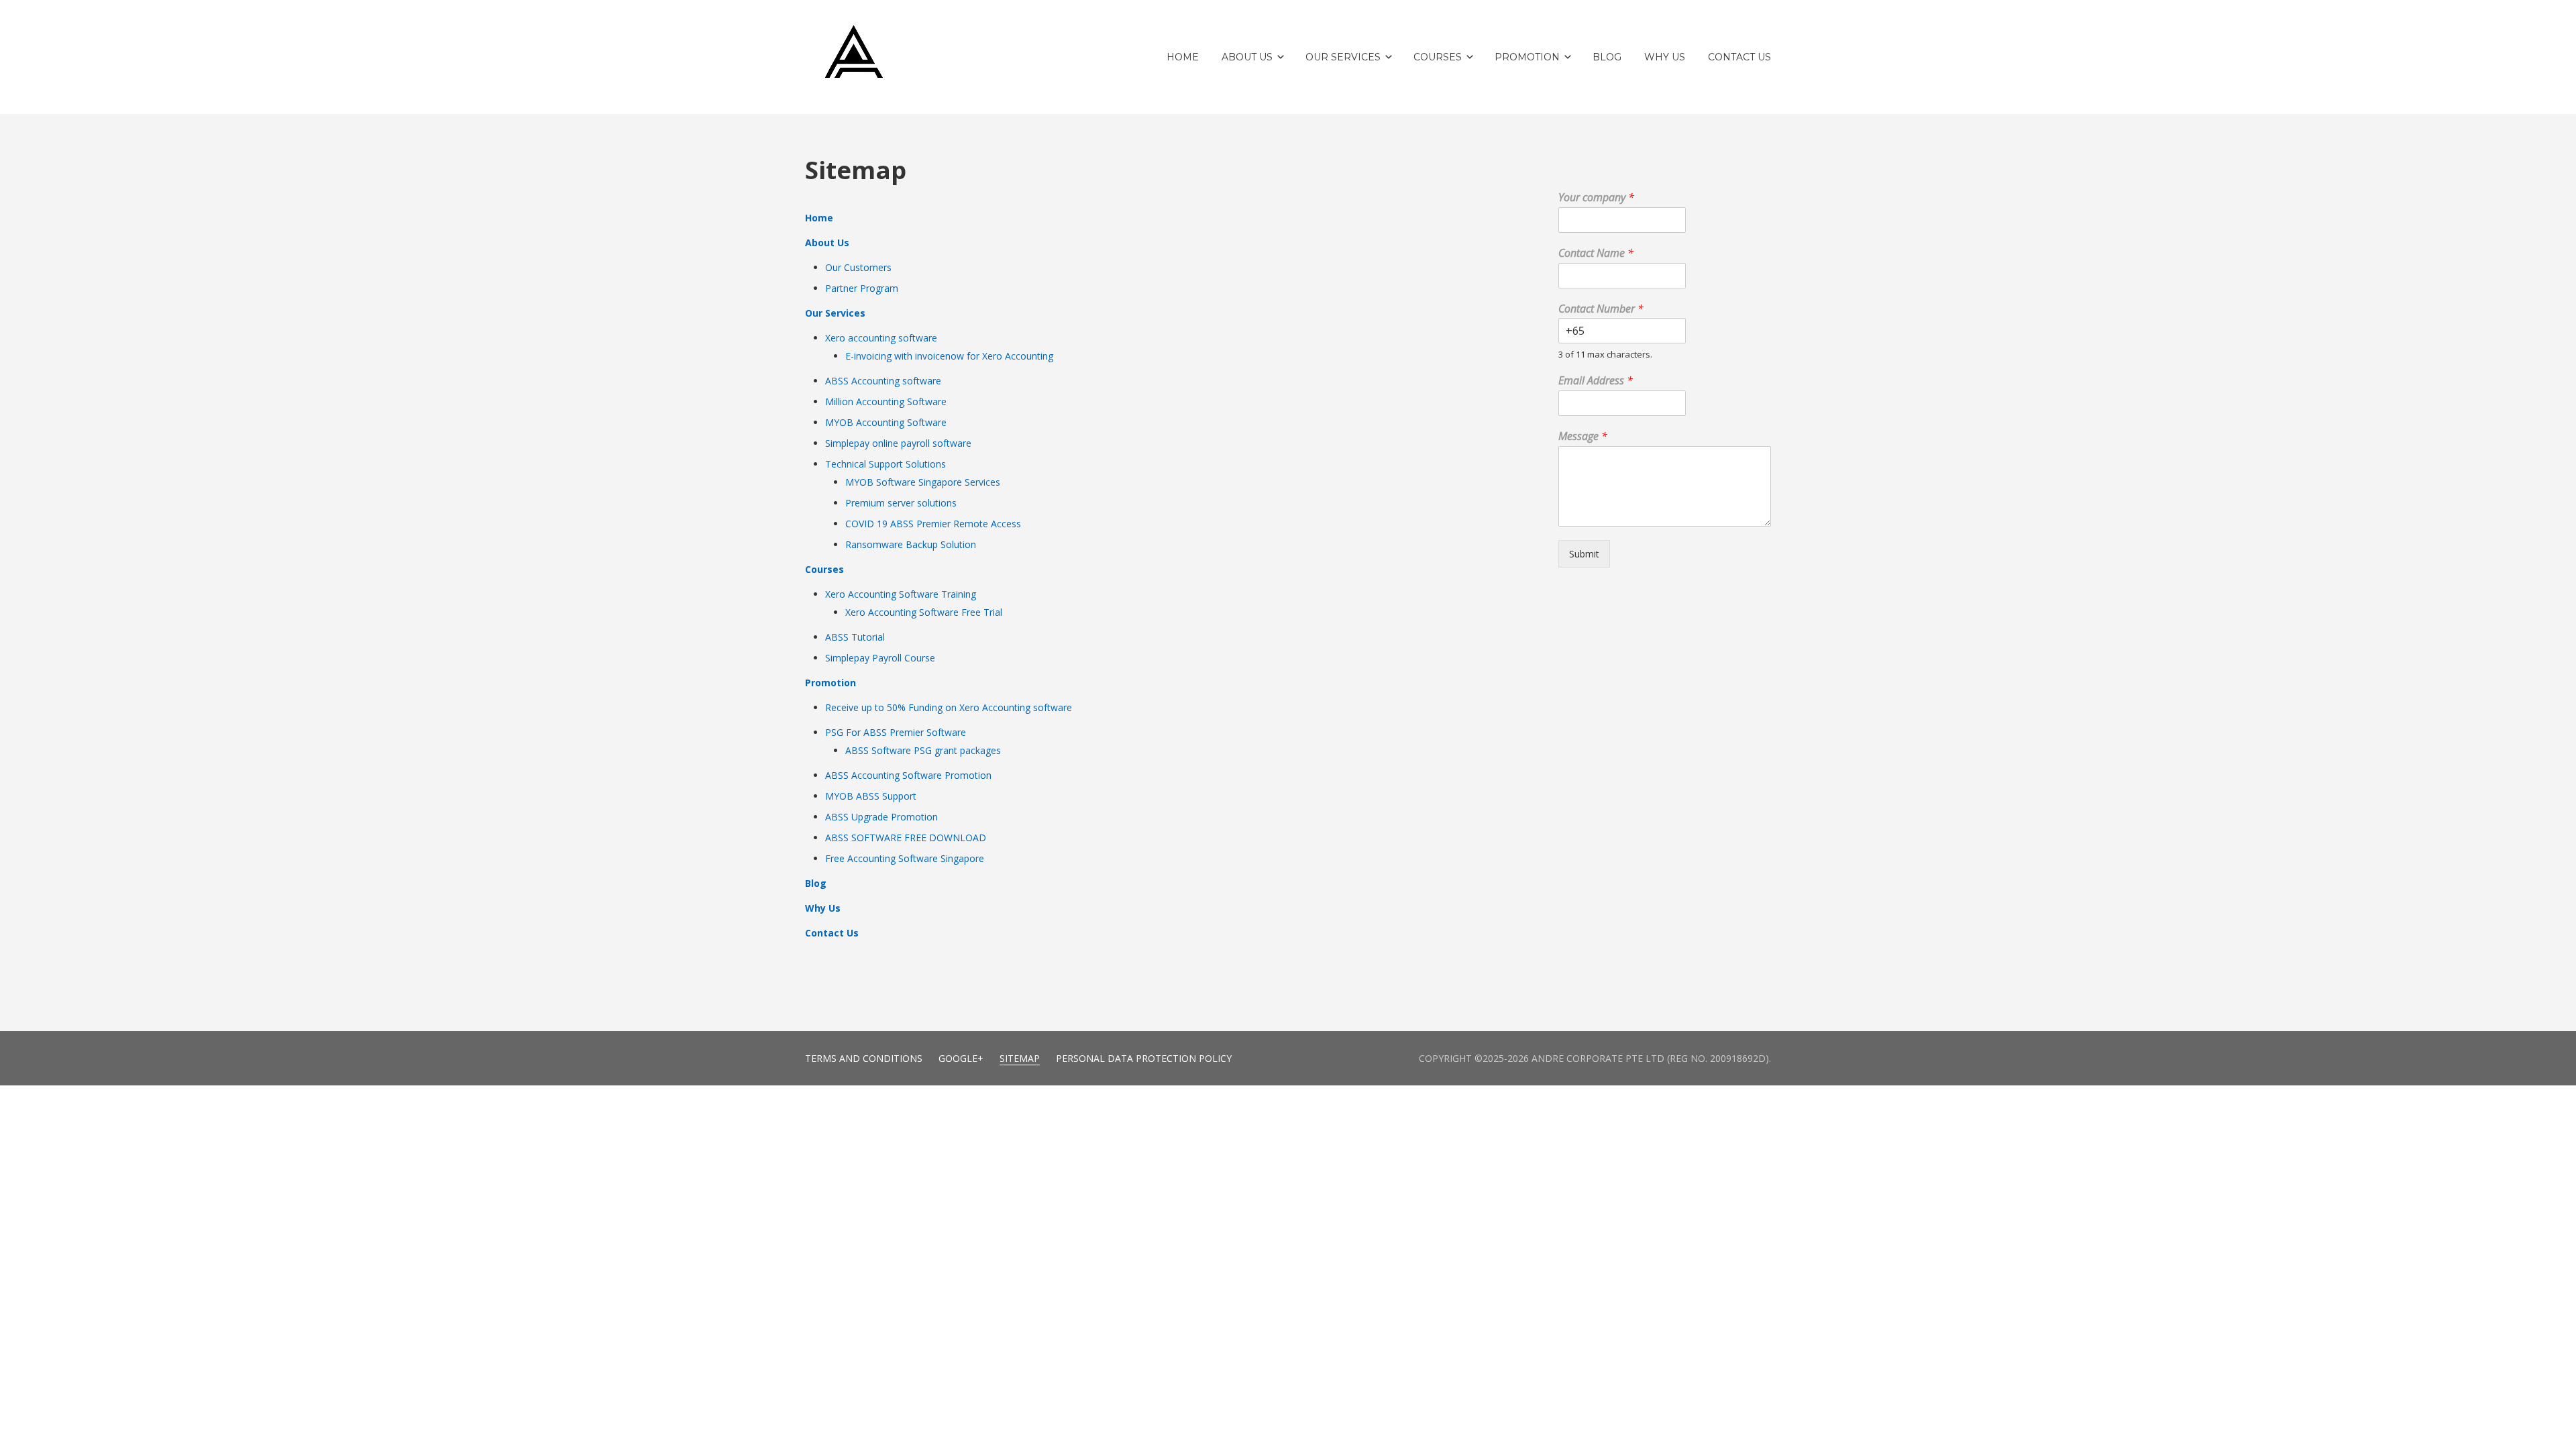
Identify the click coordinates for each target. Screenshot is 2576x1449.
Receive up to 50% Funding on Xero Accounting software (949, 707)
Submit (1584, 554)
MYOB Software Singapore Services (923, 482)
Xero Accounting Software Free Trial (924, 612)
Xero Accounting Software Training (901, 594)
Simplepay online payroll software (898, 443)
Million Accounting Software (886, 401)
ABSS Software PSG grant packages (923, 750)
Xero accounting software (881, 338)
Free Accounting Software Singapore (905, 858)
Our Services (835, 313)
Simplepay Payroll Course (880, 658)
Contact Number (1601, 309)
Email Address (1596, 381)
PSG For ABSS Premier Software (896, 732)
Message (1583, 436)
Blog (816, 883)
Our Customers (858, 267)
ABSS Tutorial (855, 637)
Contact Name (1596, 253)
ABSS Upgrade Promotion (881, 817)
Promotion (830, 683)
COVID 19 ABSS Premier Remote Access (933, 524)
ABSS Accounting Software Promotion (908, 775)
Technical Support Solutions (885, 464)
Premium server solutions (901, 503)
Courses (824, 569)
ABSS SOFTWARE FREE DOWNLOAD (906, 838)
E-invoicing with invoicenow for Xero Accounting (949, 356)
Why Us (823, 908)
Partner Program (862, 288)
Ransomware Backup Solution (911, 544)
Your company (1596, 198)
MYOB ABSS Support (871, 796)
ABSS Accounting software (883, 381)
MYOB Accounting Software (886, 422)
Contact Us (832, 933)
